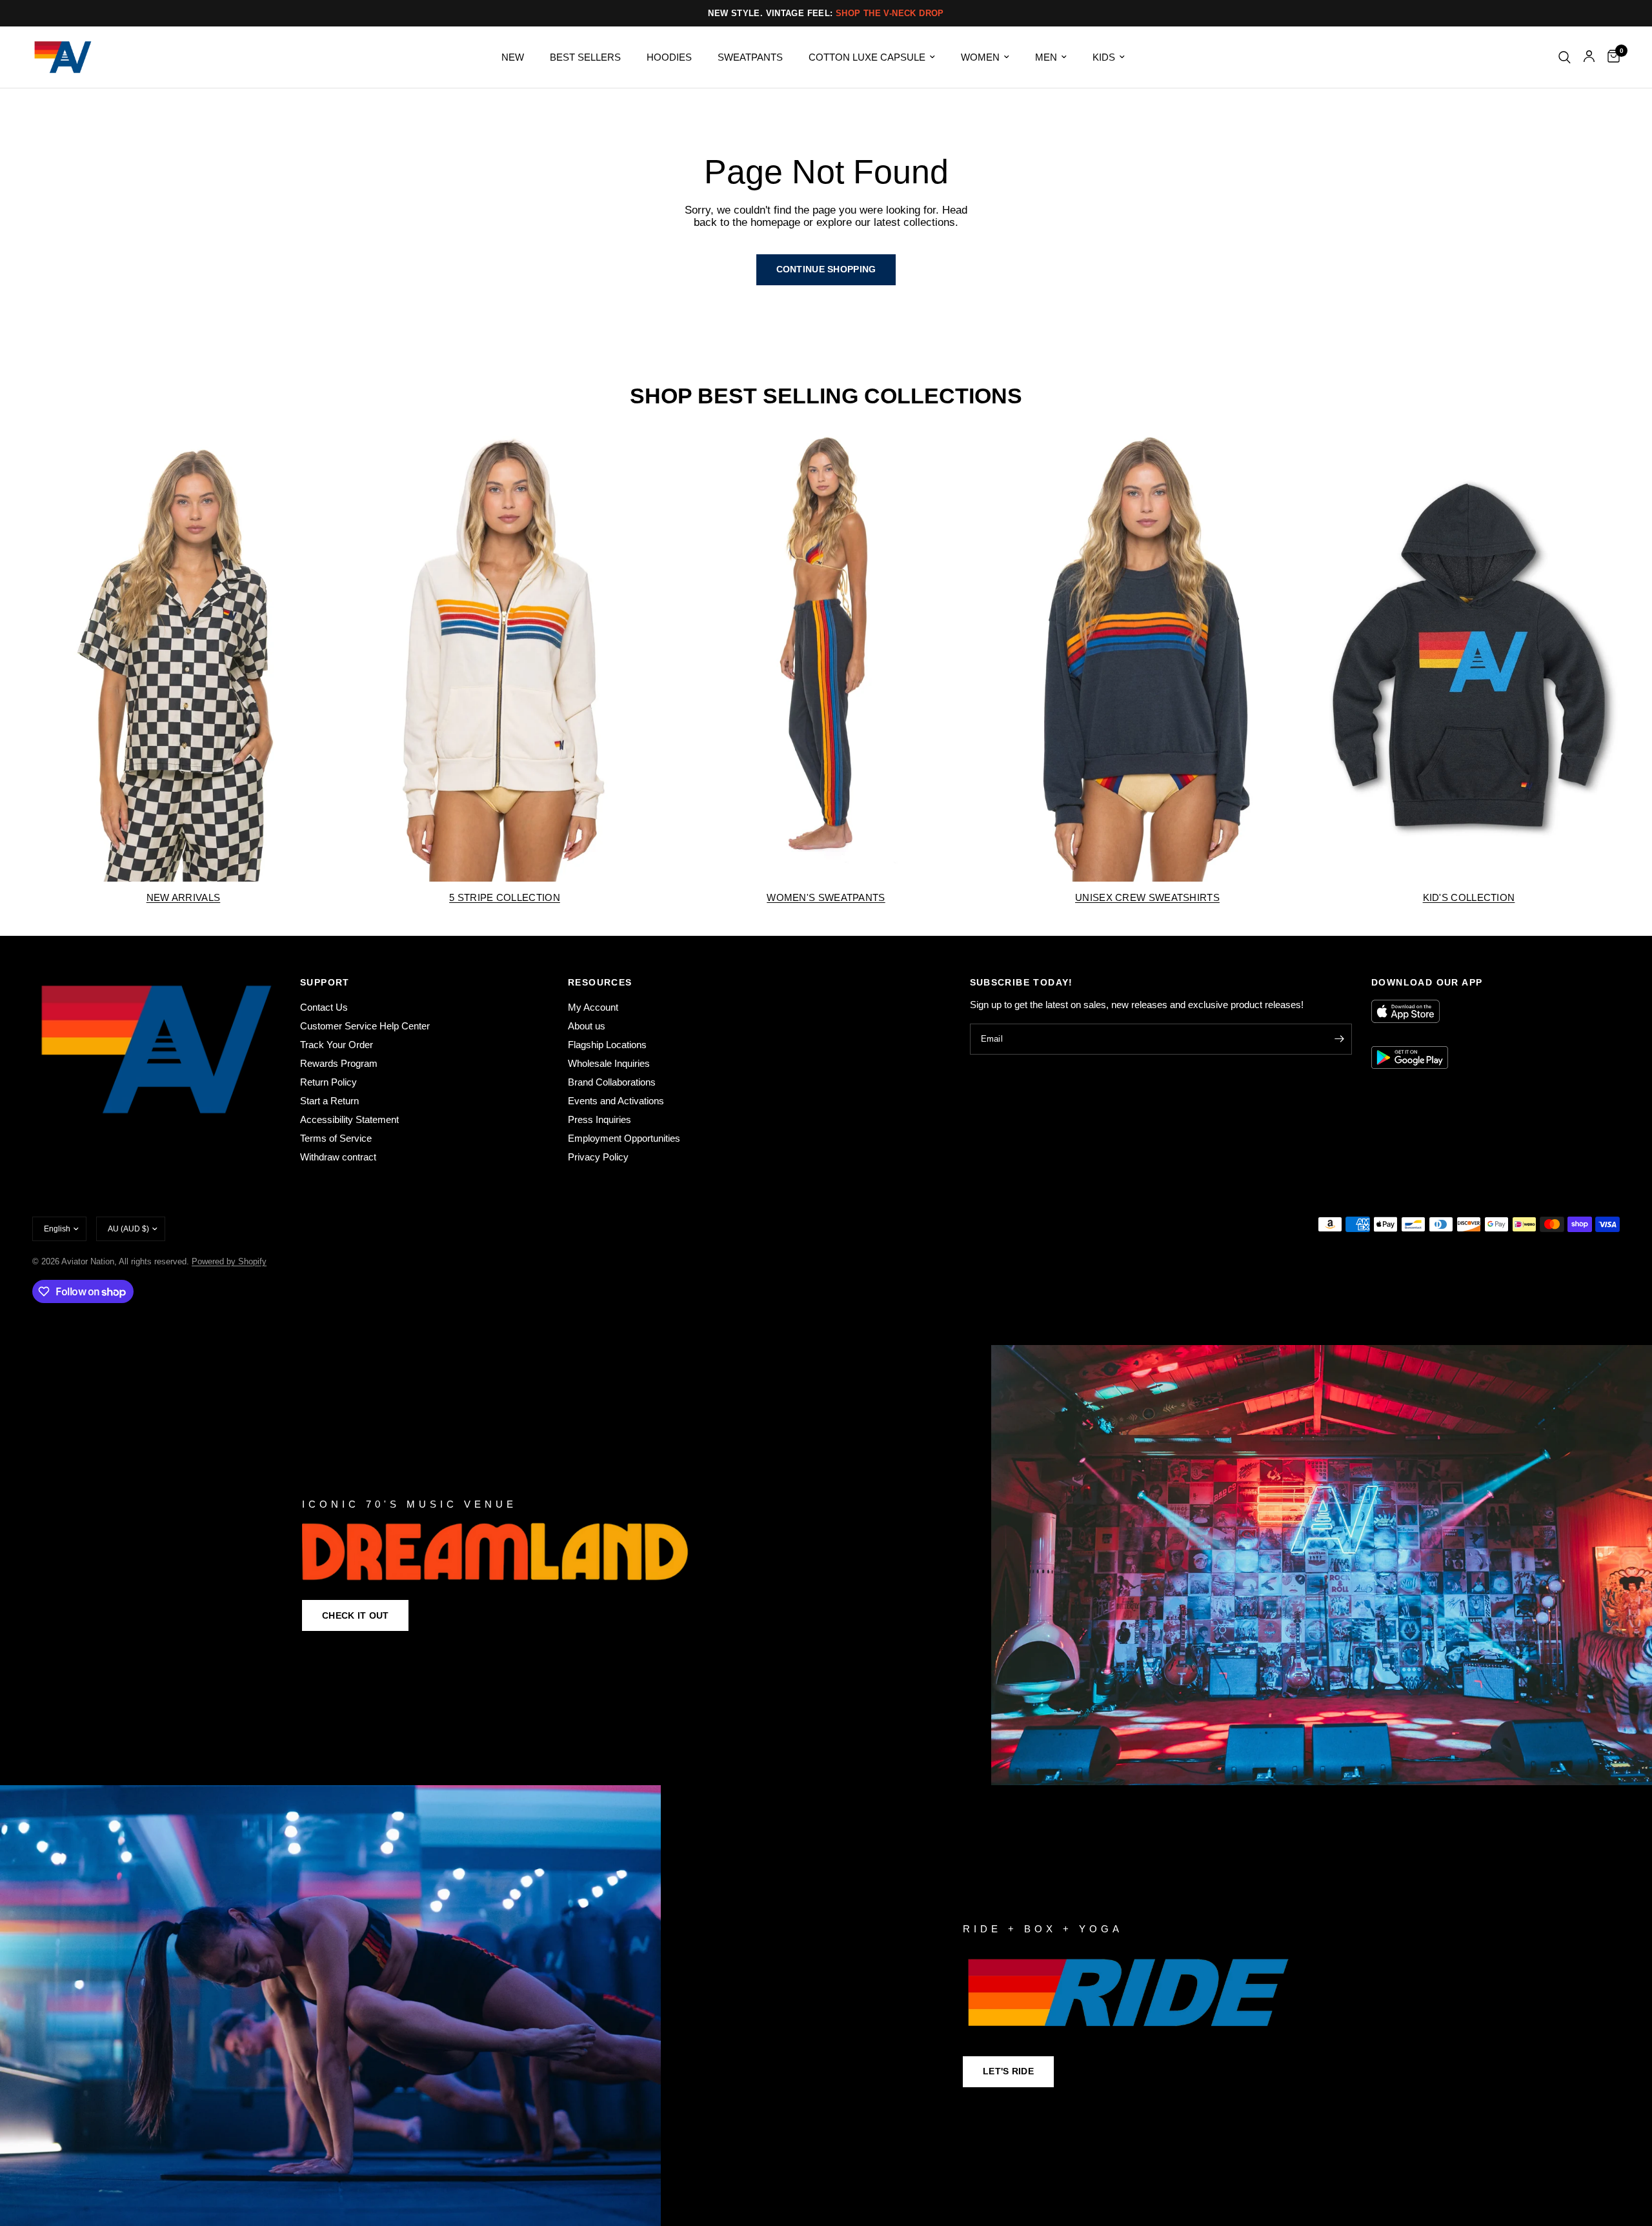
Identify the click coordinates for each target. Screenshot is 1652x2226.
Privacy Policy (598, 1157)
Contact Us (324, 1007)
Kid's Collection (1469, 897)
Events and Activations (616, 1101)
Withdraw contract (338, 1157)
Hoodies (669, 57)
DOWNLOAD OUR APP (1427, 982)
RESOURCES (600, 982)
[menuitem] (513, 57)
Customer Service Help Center (365, 1026)
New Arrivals (184, 897)
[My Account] (1589, 57)
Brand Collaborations (612, 1082)
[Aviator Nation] (826, 1565)
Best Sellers (585, 57)
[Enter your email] (1339, 1039)
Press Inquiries (599, 1119)
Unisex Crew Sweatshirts (1147, 897)
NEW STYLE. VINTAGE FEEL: (826, 13)
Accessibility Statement (349, 1119)
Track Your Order (337, 1045)
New (513, 57)
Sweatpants (750, 57)
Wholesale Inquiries (609, 1063)
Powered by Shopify (229, 1261)
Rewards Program (339, 1063)
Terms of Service (336, 1138)
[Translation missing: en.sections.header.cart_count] (1610, 57)
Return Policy (328, 1082)
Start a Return (329, 1101)
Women (980, 57)
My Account (593, 1007)
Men (1046, 57)
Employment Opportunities (624, 1138)
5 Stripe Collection (505, 897)
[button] (355, 1615)
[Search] (1565, 57)
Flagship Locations (607, 1045)
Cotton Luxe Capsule (867, 57)
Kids (1104, 57)
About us (587, 1026)
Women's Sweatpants (826, 897)
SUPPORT (325, 982)
